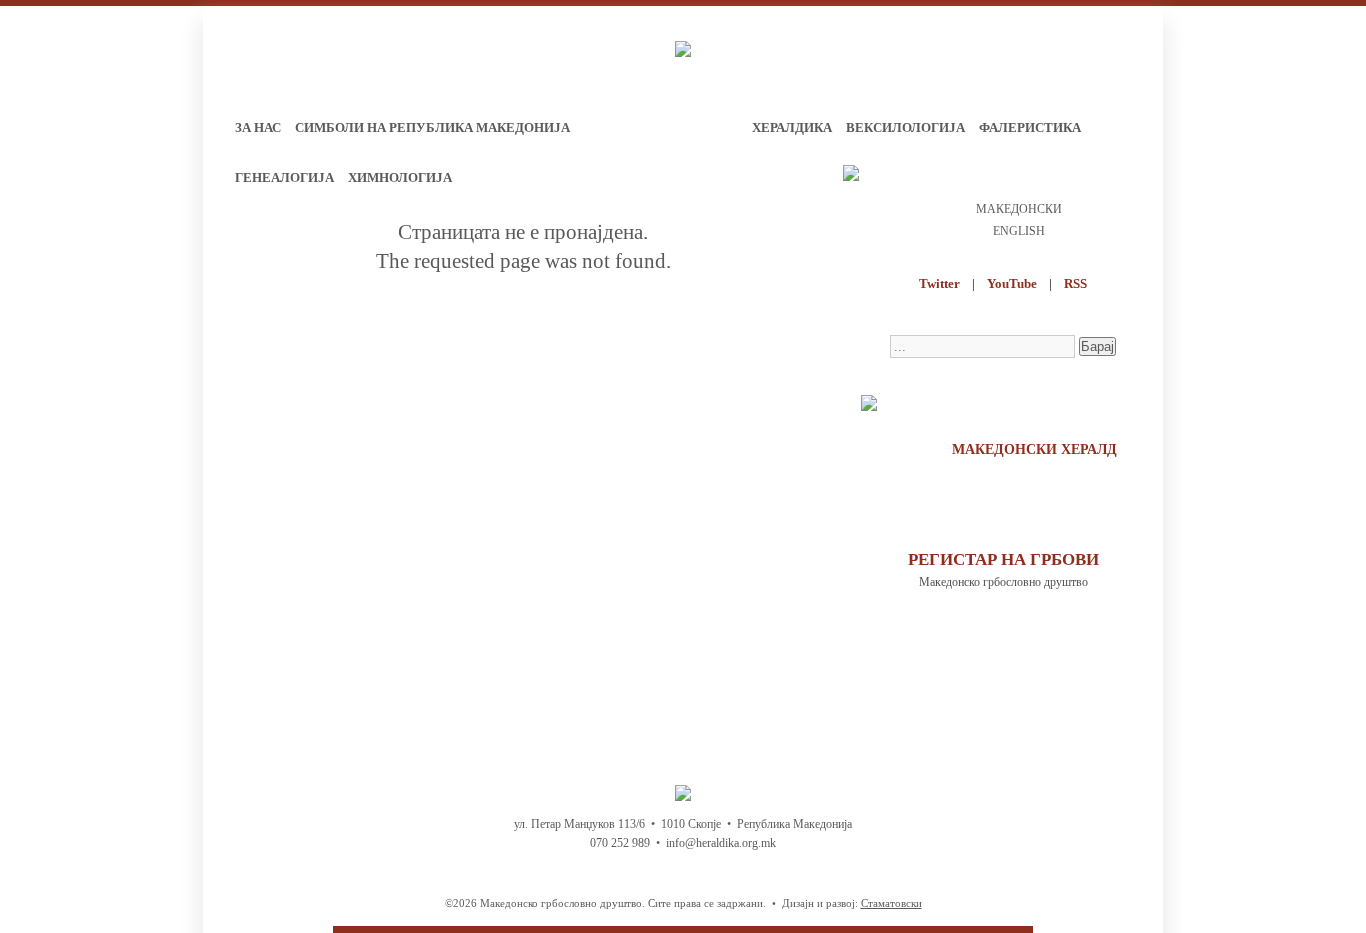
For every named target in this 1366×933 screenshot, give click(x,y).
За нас (258, 127)
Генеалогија (284, 177)
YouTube (1012, 283)
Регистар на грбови (1003, 559)
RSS (1075, 283)
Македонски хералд (1034, 449)
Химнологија (400, 177)
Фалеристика (1030, 127)
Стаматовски (891, 903)
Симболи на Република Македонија (432, 127)
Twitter (939, 283)
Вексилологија (905, 127)
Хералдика (792, 127)
